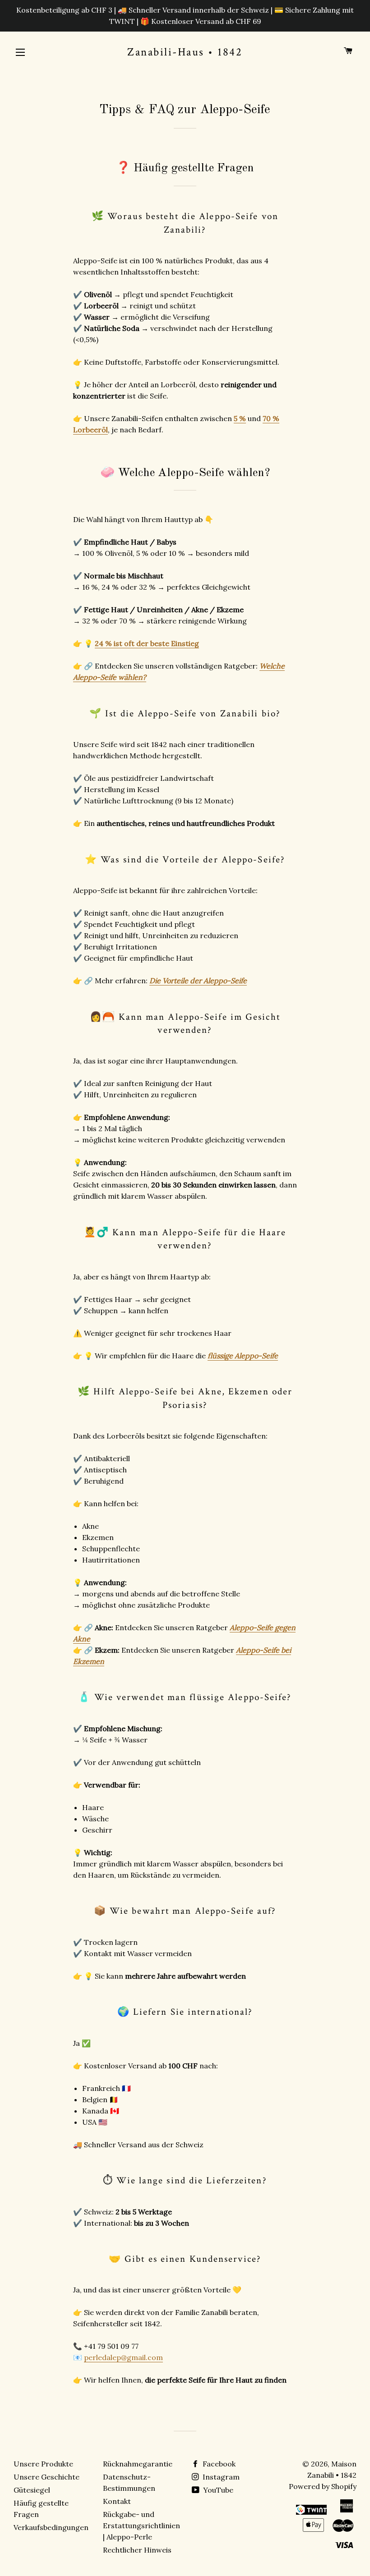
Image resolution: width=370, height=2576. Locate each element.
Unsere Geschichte (46, 2477)
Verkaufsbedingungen (51, 2527)
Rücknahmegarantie (138, 2464)
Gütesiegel (32, 2490)
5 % (240, 418)
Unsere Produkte (43, 2464)
